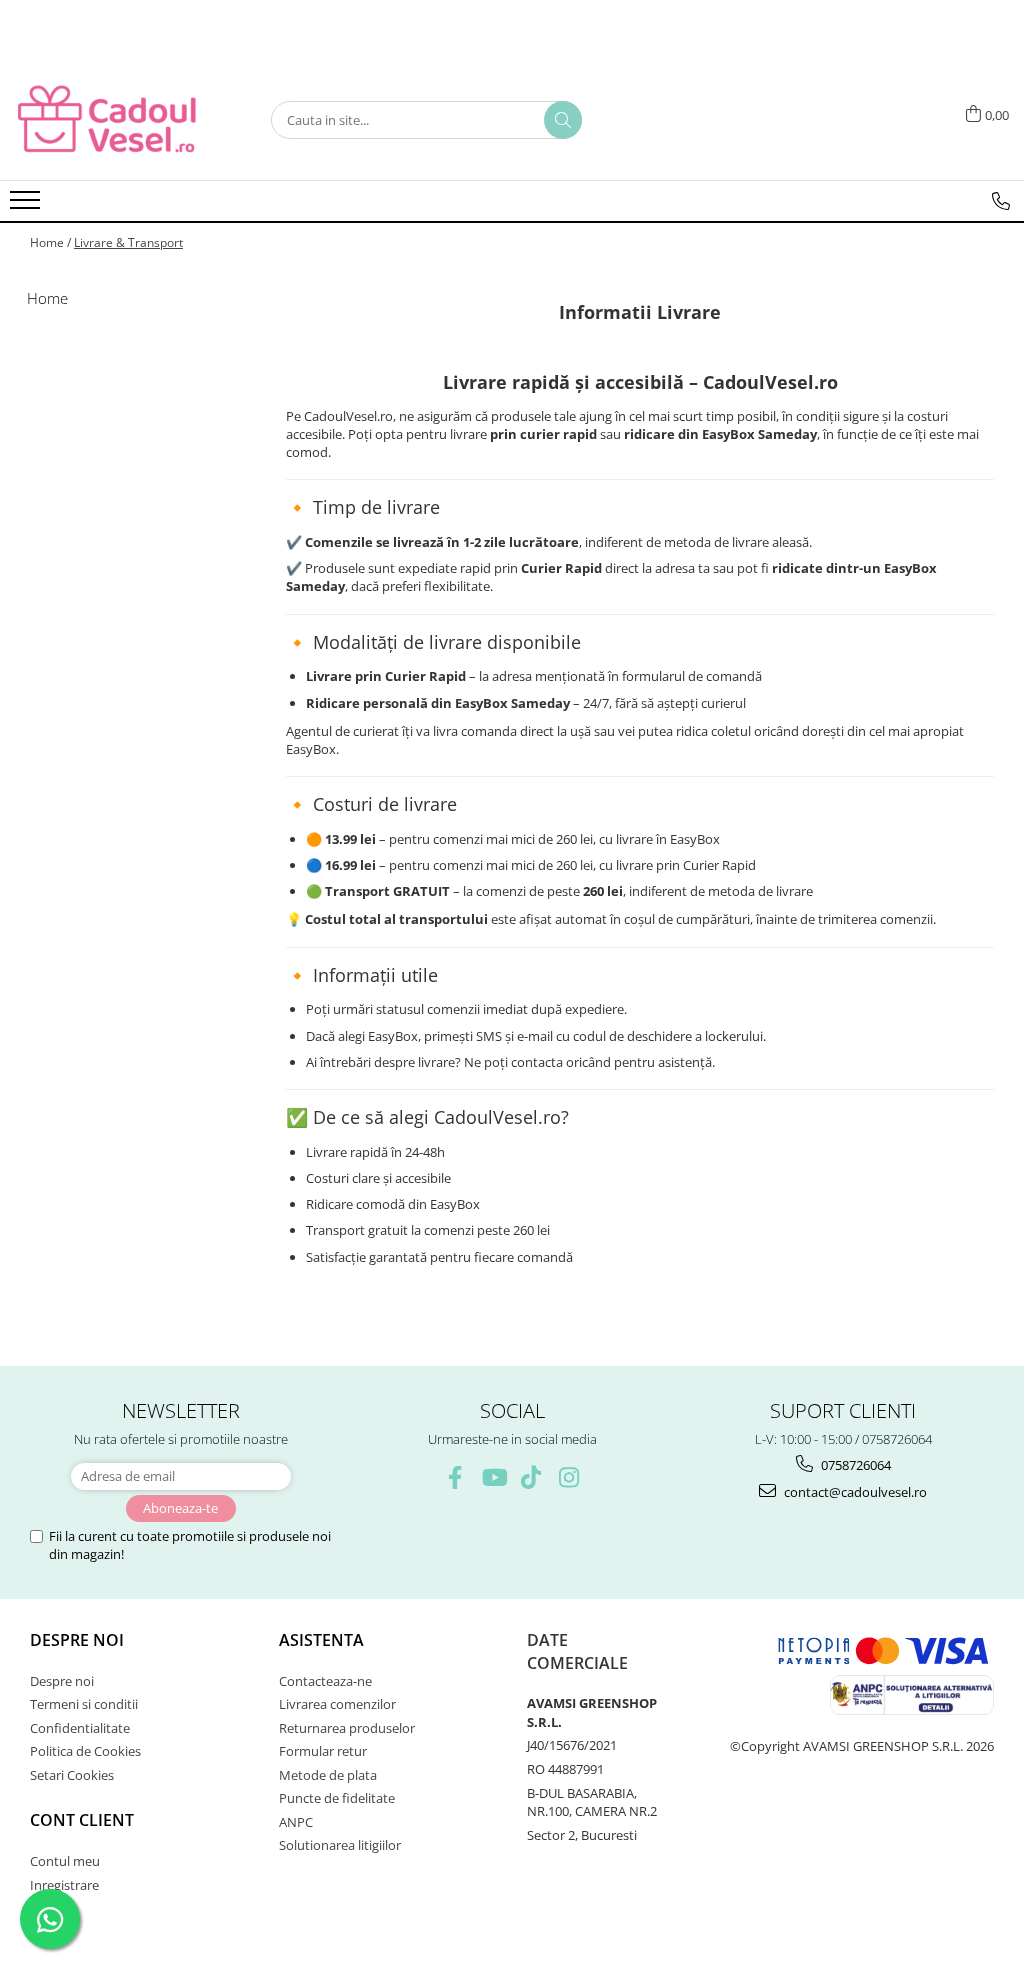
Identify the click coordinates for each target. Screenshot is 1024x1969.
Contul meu (65, 1861)
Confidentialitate (80, 1728)
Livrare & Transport (128, 242)
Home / (50, 242)
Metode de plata (328, 1775)
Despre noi (77, 1640)
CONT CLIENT (82, 1820)
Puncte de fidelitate (337, 1798)
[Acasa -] (115, 120)
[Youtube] (493, 1477)
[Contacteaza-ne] (1001, 201)
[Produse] (27, 206)
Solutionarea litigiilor (340, 1845)
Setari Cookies (72, 1775)
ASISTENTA (321, 1640)
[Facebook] (455, 1477)
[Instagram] (569, 1477)
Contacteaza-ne (325, 1681)
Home (47, 298)
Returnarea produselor (347, 1728)
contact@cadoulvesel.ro (854, 1492)
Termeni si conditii (84, 1704)
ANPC (296, 1822)
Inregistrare (64, 1885)
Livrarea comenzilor (337, 1704)
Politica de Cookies (85, 1751)
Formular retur (323, 1751)
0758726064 (854, 1465)
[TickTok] (531, 1477)
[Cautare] (563, 120)
